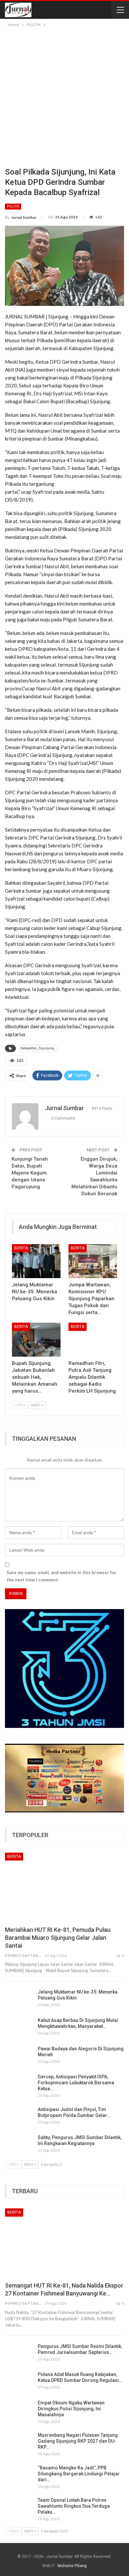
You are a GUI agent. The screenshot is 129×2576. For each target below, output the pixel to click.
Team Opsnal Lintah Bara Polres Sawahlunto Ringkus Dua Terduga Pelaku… (74, 2506)
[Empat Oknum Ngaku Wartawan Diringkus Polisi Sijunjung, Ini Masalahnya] (19, 2410)
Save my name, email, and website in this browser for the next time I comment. (62, 1576)
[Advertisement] (64, 96)
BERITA (21, 1248)
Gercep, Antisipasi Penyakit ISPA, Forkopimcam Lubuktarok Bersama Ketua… (76, 2083)
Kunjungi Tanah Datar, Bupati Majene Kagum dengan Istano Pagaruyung (30, 1173)
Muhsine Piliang (72, 2566)
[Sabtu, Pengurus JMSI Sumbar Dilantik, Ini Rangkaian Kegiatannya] (19, 2145)
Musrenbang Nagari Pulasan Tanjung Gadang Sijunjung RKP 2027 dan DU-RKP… (78, 2441)
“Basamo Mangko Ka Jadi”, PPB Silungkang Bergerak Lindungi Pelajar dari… (79, 2474)
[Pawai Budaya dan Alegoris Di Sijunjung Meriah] (19, 2056)
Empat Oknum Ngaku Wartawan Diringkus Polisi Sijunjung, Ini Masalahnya (71, 2409)
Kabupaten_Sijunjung (37, 1048)
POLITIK (13, 206)
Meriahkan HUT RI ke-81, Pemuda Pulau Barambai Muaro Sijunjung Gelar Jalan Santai (58, 1938)
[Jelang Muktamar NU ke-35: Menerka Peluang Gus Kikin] (36, 1261)
